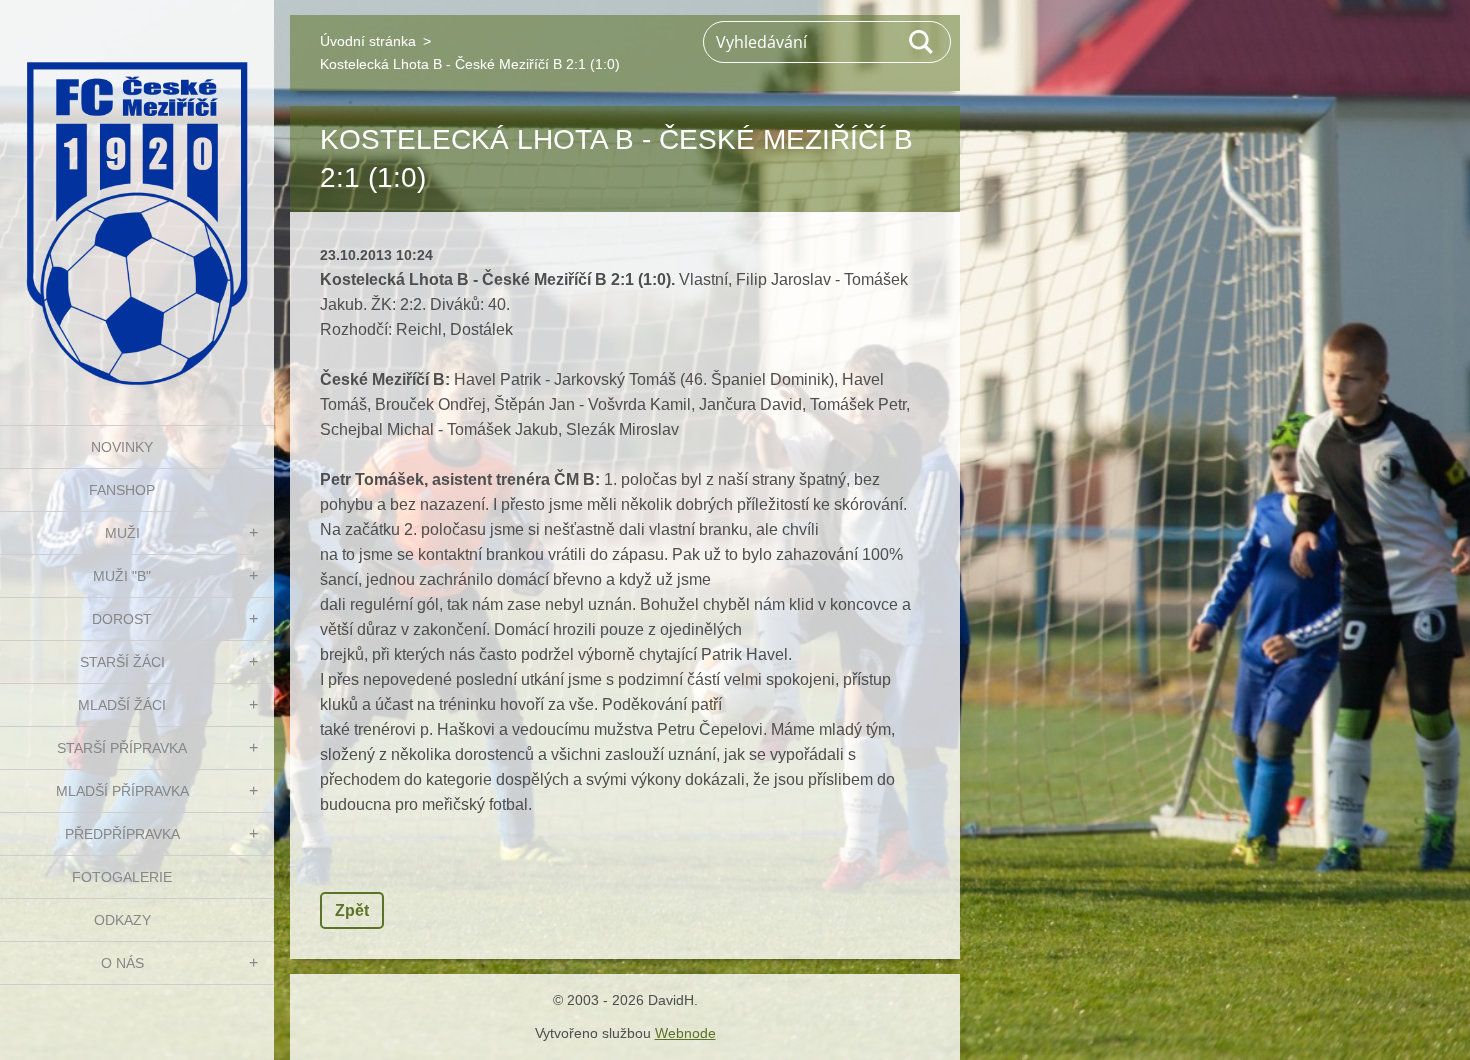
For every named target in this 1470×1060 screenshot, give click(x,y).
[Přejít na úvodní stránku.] (137, 200)
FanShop (122, 490)
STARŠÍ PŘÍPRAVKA (122, 748)
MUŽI (122, 533)
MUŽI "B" (122, 576)
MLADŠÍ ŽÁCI (122, 705)
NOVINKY (122, 447)
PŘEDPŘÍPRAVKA (122, 834)
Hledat (922, 42)
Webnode (685, 1033)
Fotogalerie (122, 877)
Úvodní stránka (368, 41)
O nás (122, 963)
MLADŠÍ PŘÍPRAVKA (122, 791)
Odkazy (122, 920)
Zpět (352, 910)
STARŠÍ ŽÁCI (122, 662)
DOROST (122, 619)
